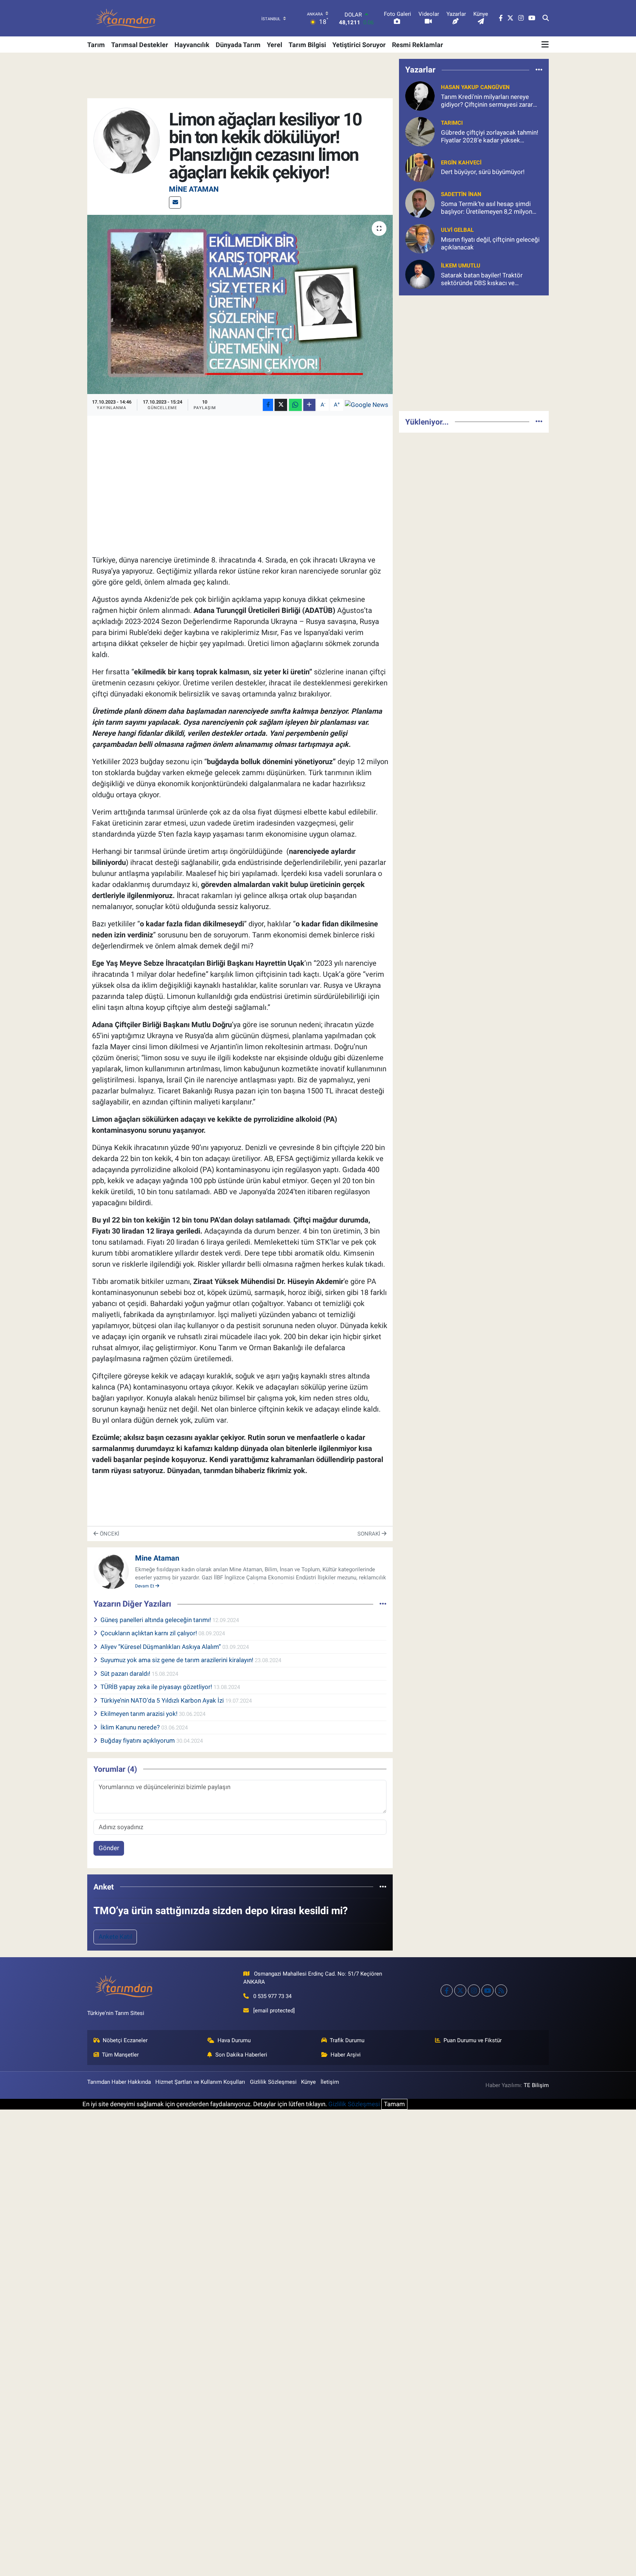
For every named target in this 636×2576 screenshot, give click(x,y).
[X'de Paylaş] (281, 405)
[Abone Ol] (367, 405)
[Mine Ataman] (127, 140)
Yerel (275, 45)
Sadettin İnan (461, 194)
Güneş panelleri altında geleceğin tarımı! (156, 1620)
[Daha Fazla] (309, 405)
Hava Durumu (234, 2040)
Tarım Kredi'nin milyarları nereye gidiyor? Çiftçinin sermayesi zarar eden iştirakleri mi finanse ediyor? (487, 101)
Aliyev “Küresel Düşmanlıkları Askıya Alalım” (161, 1647)
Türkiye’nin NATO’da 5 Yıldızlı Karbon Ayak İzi (163, 1700)
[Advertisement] (474, 353)
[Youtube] (487, 1990)
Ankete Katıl (115, 1937)
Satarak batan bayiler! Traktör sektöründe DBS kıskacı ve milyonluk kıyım (482, 279)
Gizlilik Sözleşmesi (273, 2082)
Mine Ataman (194, 189)
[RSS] (501, 1990)
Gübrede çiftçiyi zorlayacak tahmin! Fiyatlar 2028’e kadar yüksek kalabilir (490, 137)
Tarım (96, 45)
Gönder (109, 1848)
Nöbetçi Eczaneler (125, 2040)
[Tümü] (383, 1887)
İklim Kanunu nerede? (131, 1727)
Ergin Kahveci (461, 163)
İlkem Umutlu (461, 266)
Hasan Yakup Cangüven (475, 87)
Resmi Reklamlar (418, 45)
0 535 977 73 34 (272, 1996)
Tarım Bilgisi (307, 45)
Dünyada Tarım (238, 45)
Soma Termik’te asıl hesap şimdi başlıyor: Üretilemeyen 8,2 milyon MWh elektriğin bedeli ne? (487, 208)
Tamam (394, 2104)
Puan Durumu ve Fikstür (473, 2040)
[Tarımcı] (420, 131)
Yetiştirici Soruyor (359, 45)
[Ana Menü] (545, 45)
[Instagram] (474, 1990)
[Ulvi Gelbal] (420, 238)
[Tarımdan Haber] (126, 18)
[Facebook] (447, 1990)
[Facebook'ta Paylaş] (268, 405)
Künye (308, 2082)
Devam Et (145, 1586)
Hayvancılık (192, 45)
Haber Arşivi (346, 2055)
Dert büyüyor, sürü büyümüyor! (483, 172)
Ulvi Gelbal (457, 230)
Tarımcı (452, 123)
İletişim (330, 2082)
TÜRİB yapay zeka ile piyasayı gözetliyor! (157, 1687)
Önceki (109, 1534)
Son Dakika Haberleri (241, 2055)
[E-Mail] (175, 203)
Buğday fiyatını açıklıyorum (138, 1741)
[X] (460, 1990)
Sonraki (370, 1534)
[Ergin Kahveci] (420, 167)
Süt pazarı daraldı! (126, 1674)
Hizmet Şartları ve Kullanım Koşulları (200, 2082)
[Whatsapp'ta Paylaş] (295, 405)
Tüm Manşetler (120, 2055)
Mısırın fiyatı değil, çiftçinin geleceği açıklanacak (490, 243)
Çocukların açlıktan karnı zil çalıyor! (149, 1633)
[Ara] (546, 18)
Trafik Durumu (347, 2040)
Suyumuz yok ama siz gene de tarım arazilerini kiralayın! (178, 1660)
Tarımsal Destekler (140, 45)
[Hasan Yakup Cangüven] (420, 95)
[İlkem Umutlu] (420, 274)
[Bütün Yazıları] (383, 1604)
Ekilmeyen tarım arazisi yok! (140, 1714)
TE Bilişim (536, 2085)
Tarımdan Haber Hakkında (119, 2082)
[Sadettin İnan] (420, 202)
